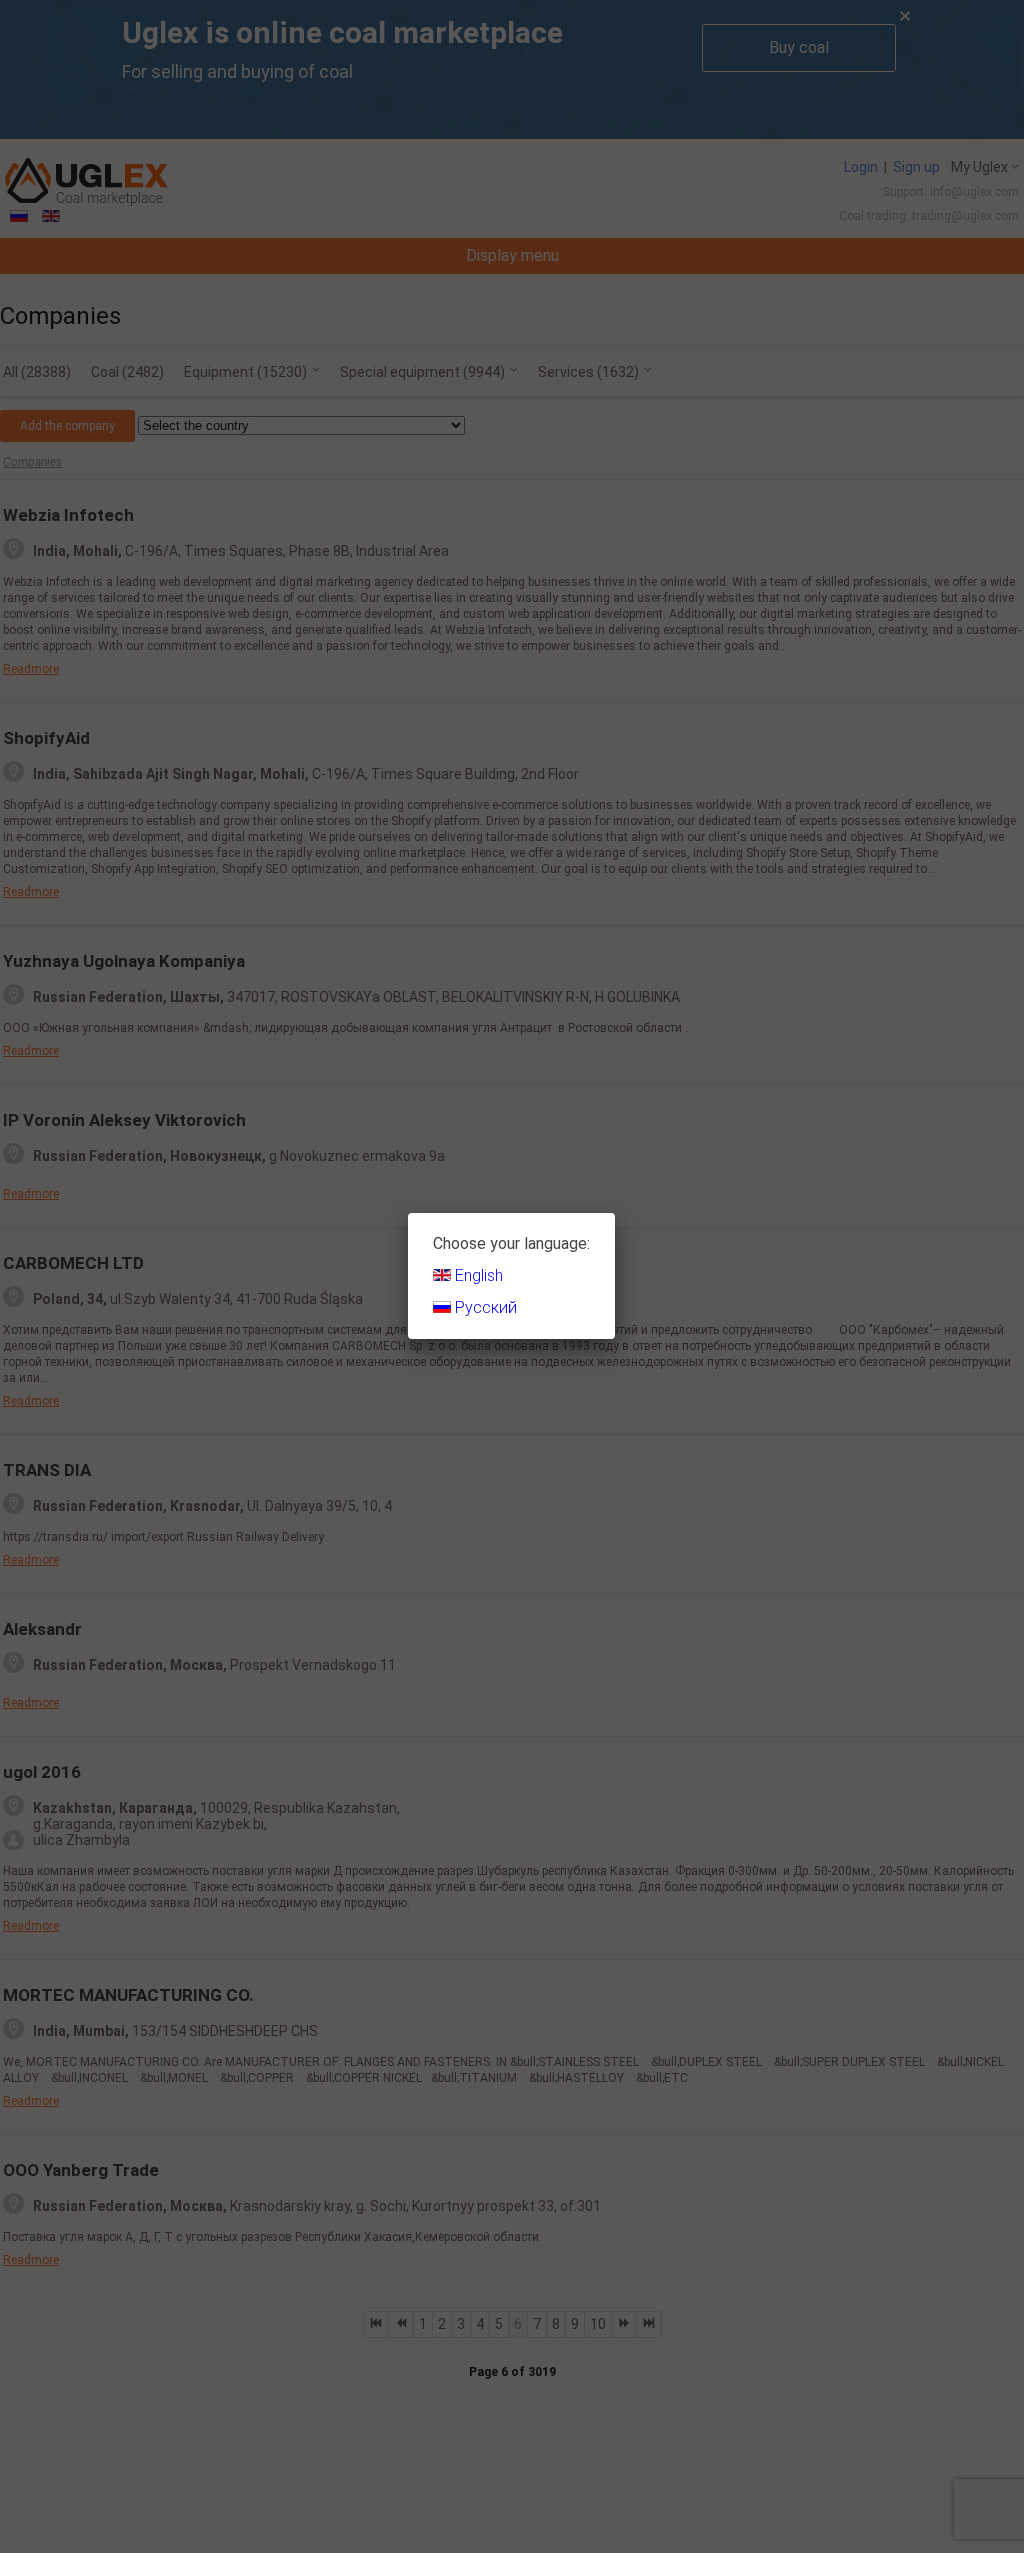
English (477, 1275)
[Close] (615, 1213)
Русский (484, 1307)
